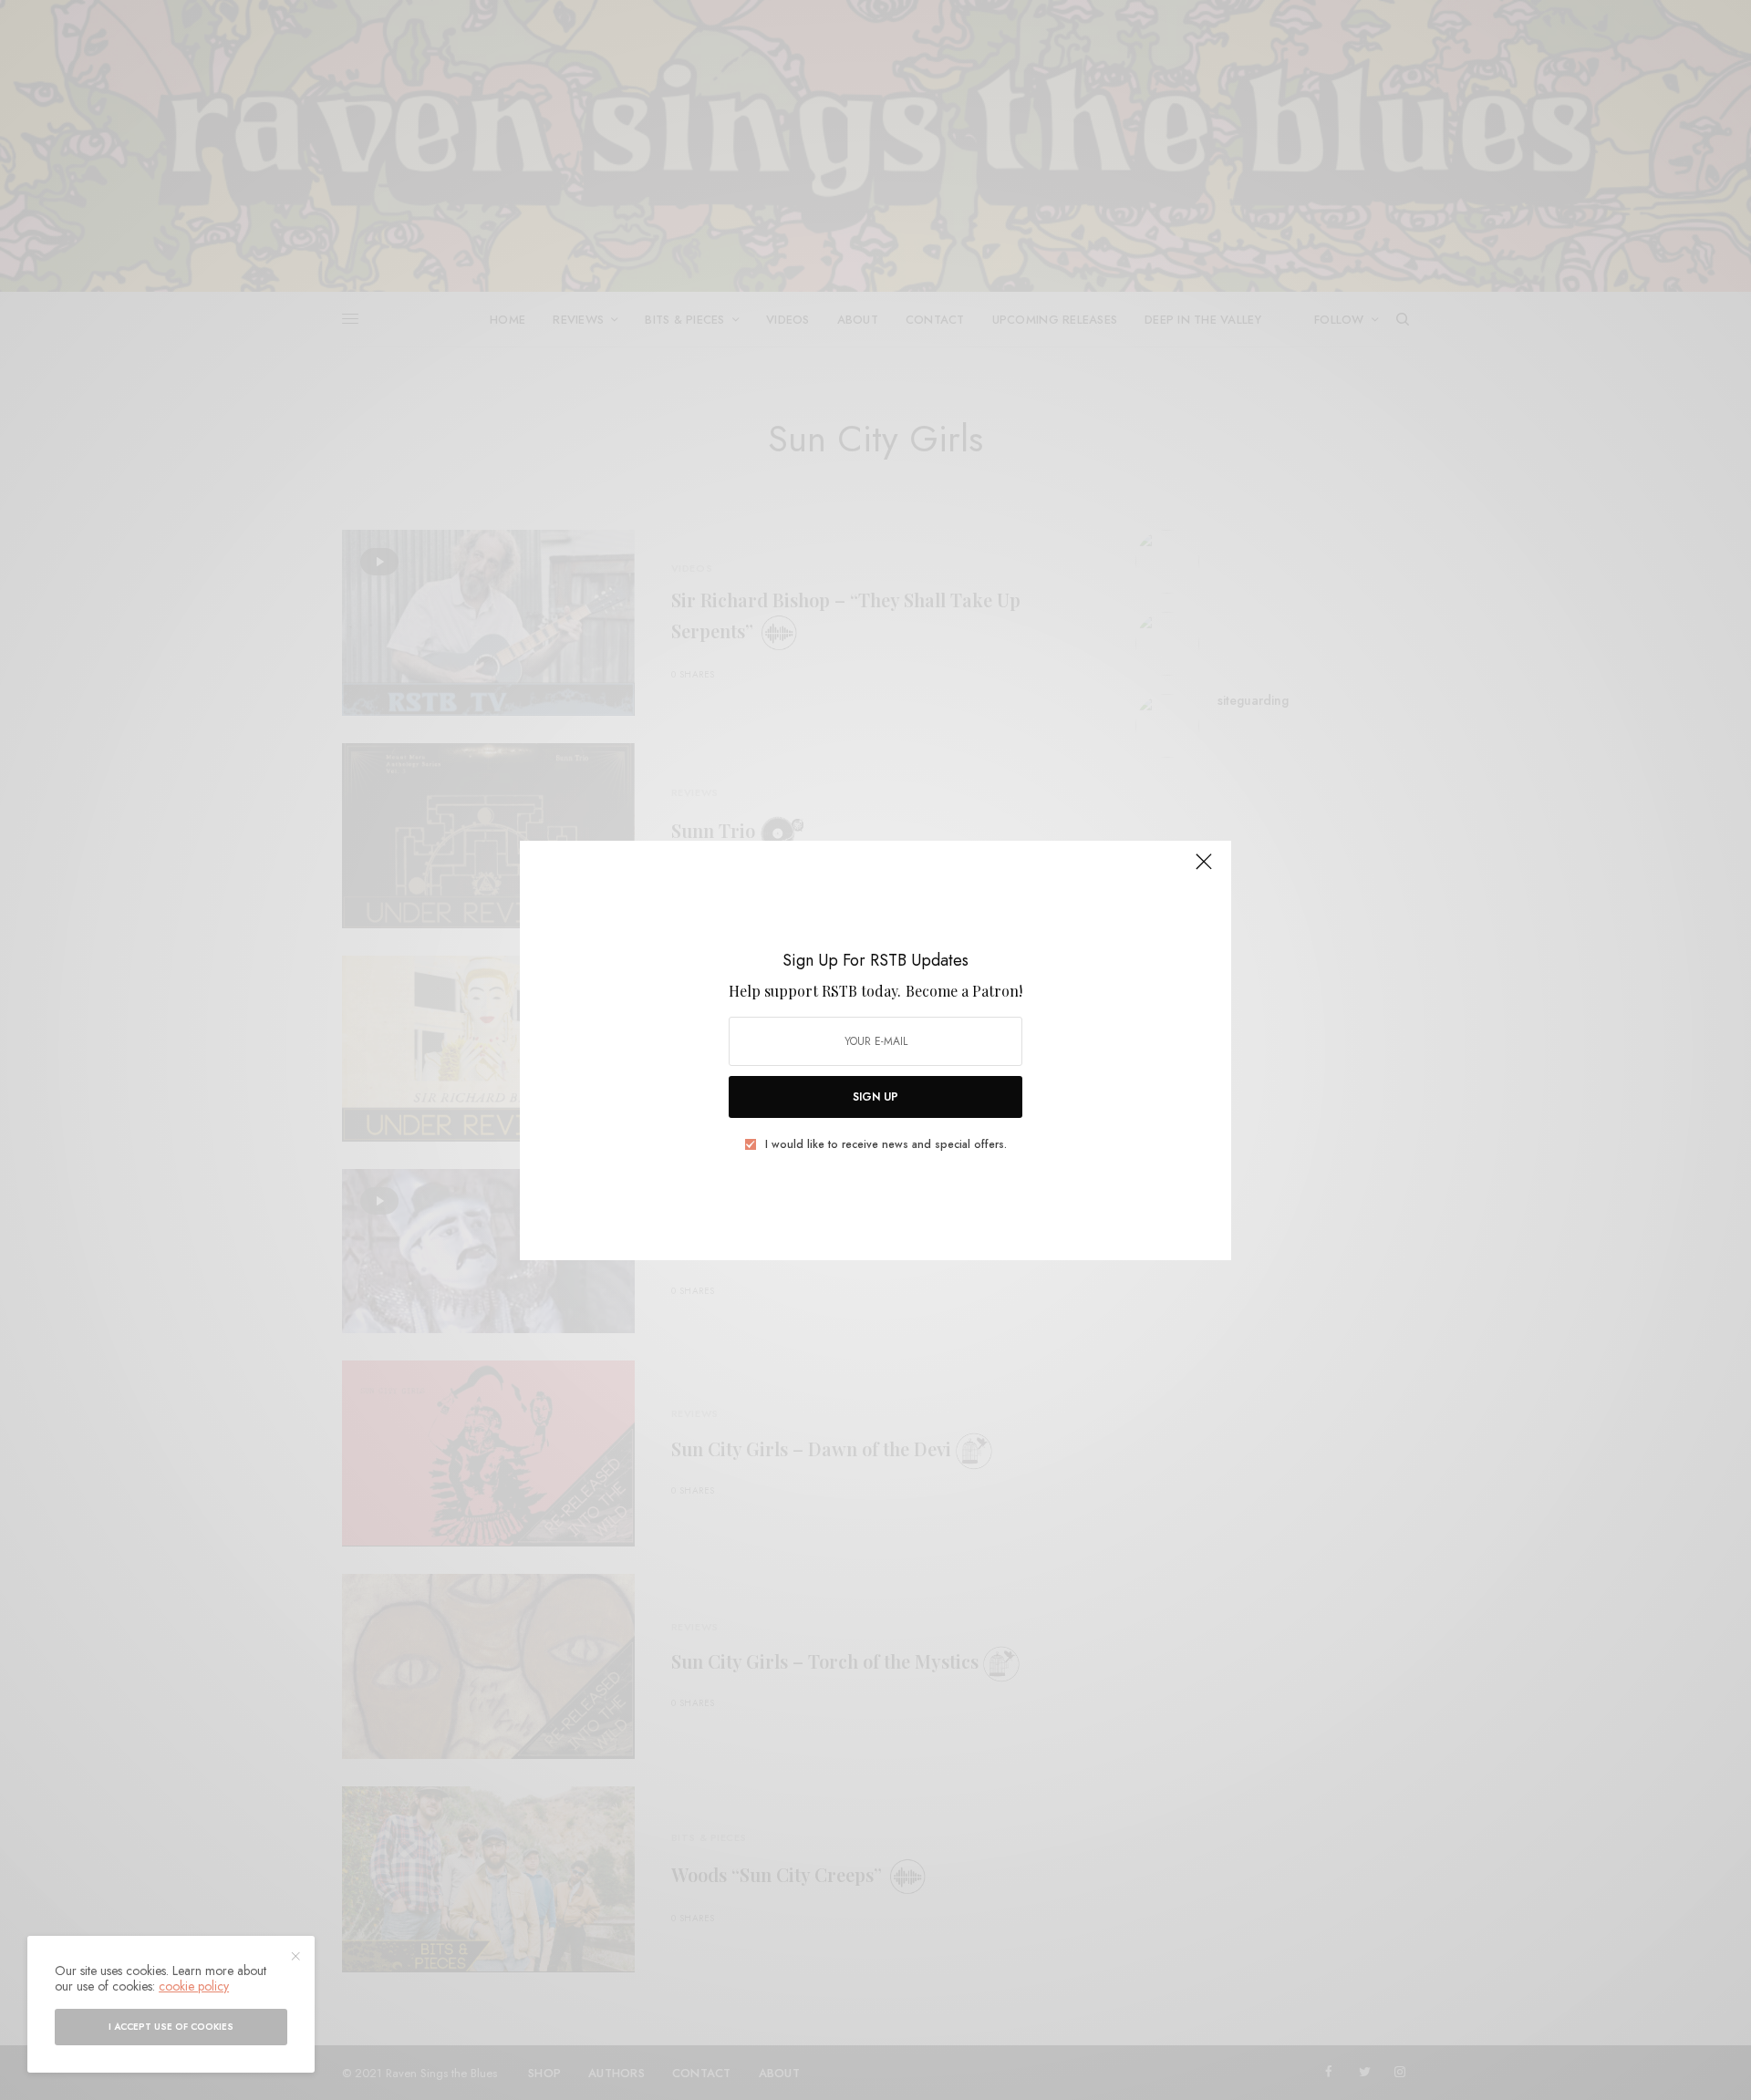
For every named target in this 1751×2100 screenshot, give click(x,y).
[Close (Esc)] (1204, 870)
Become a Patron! (964, 991)
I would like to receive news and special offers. (886, 1144)
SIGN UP (875, 1097)
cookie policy (194, 1986)
